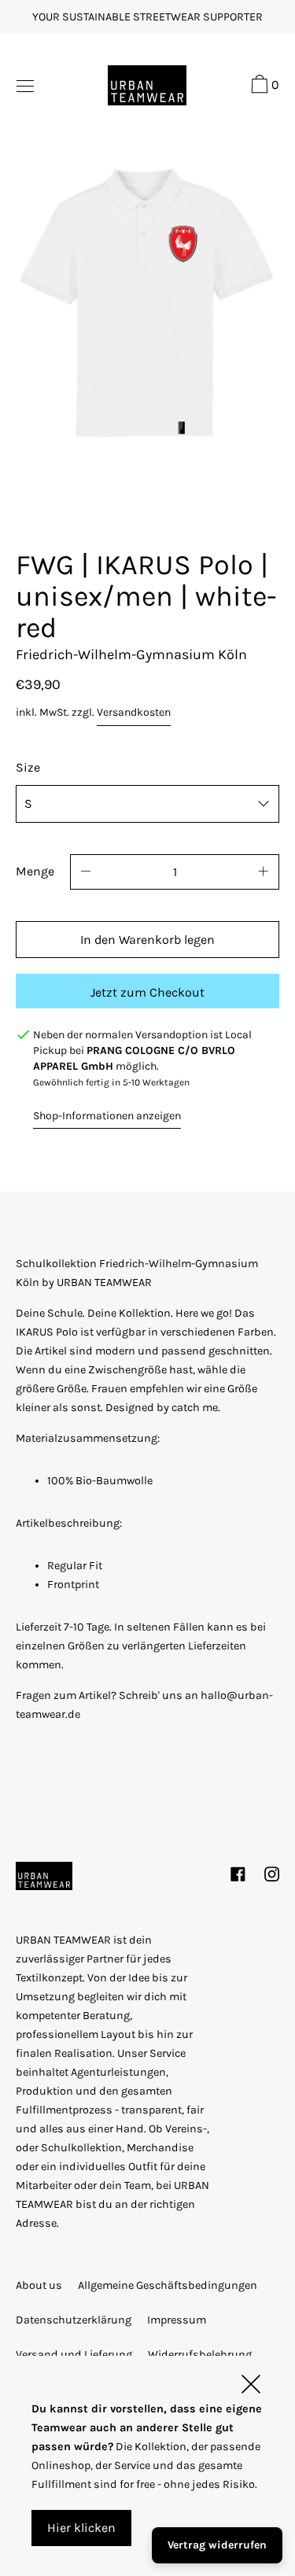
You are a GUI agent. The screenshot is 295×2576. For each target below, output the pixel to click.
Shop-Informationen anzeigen (107, 1116)
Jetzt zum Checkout (147, 992)
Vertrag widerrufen (217, 2545)
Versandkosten (134, 712)
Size (28, 767)
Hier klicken (81, 2528)
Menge (35, 871)
